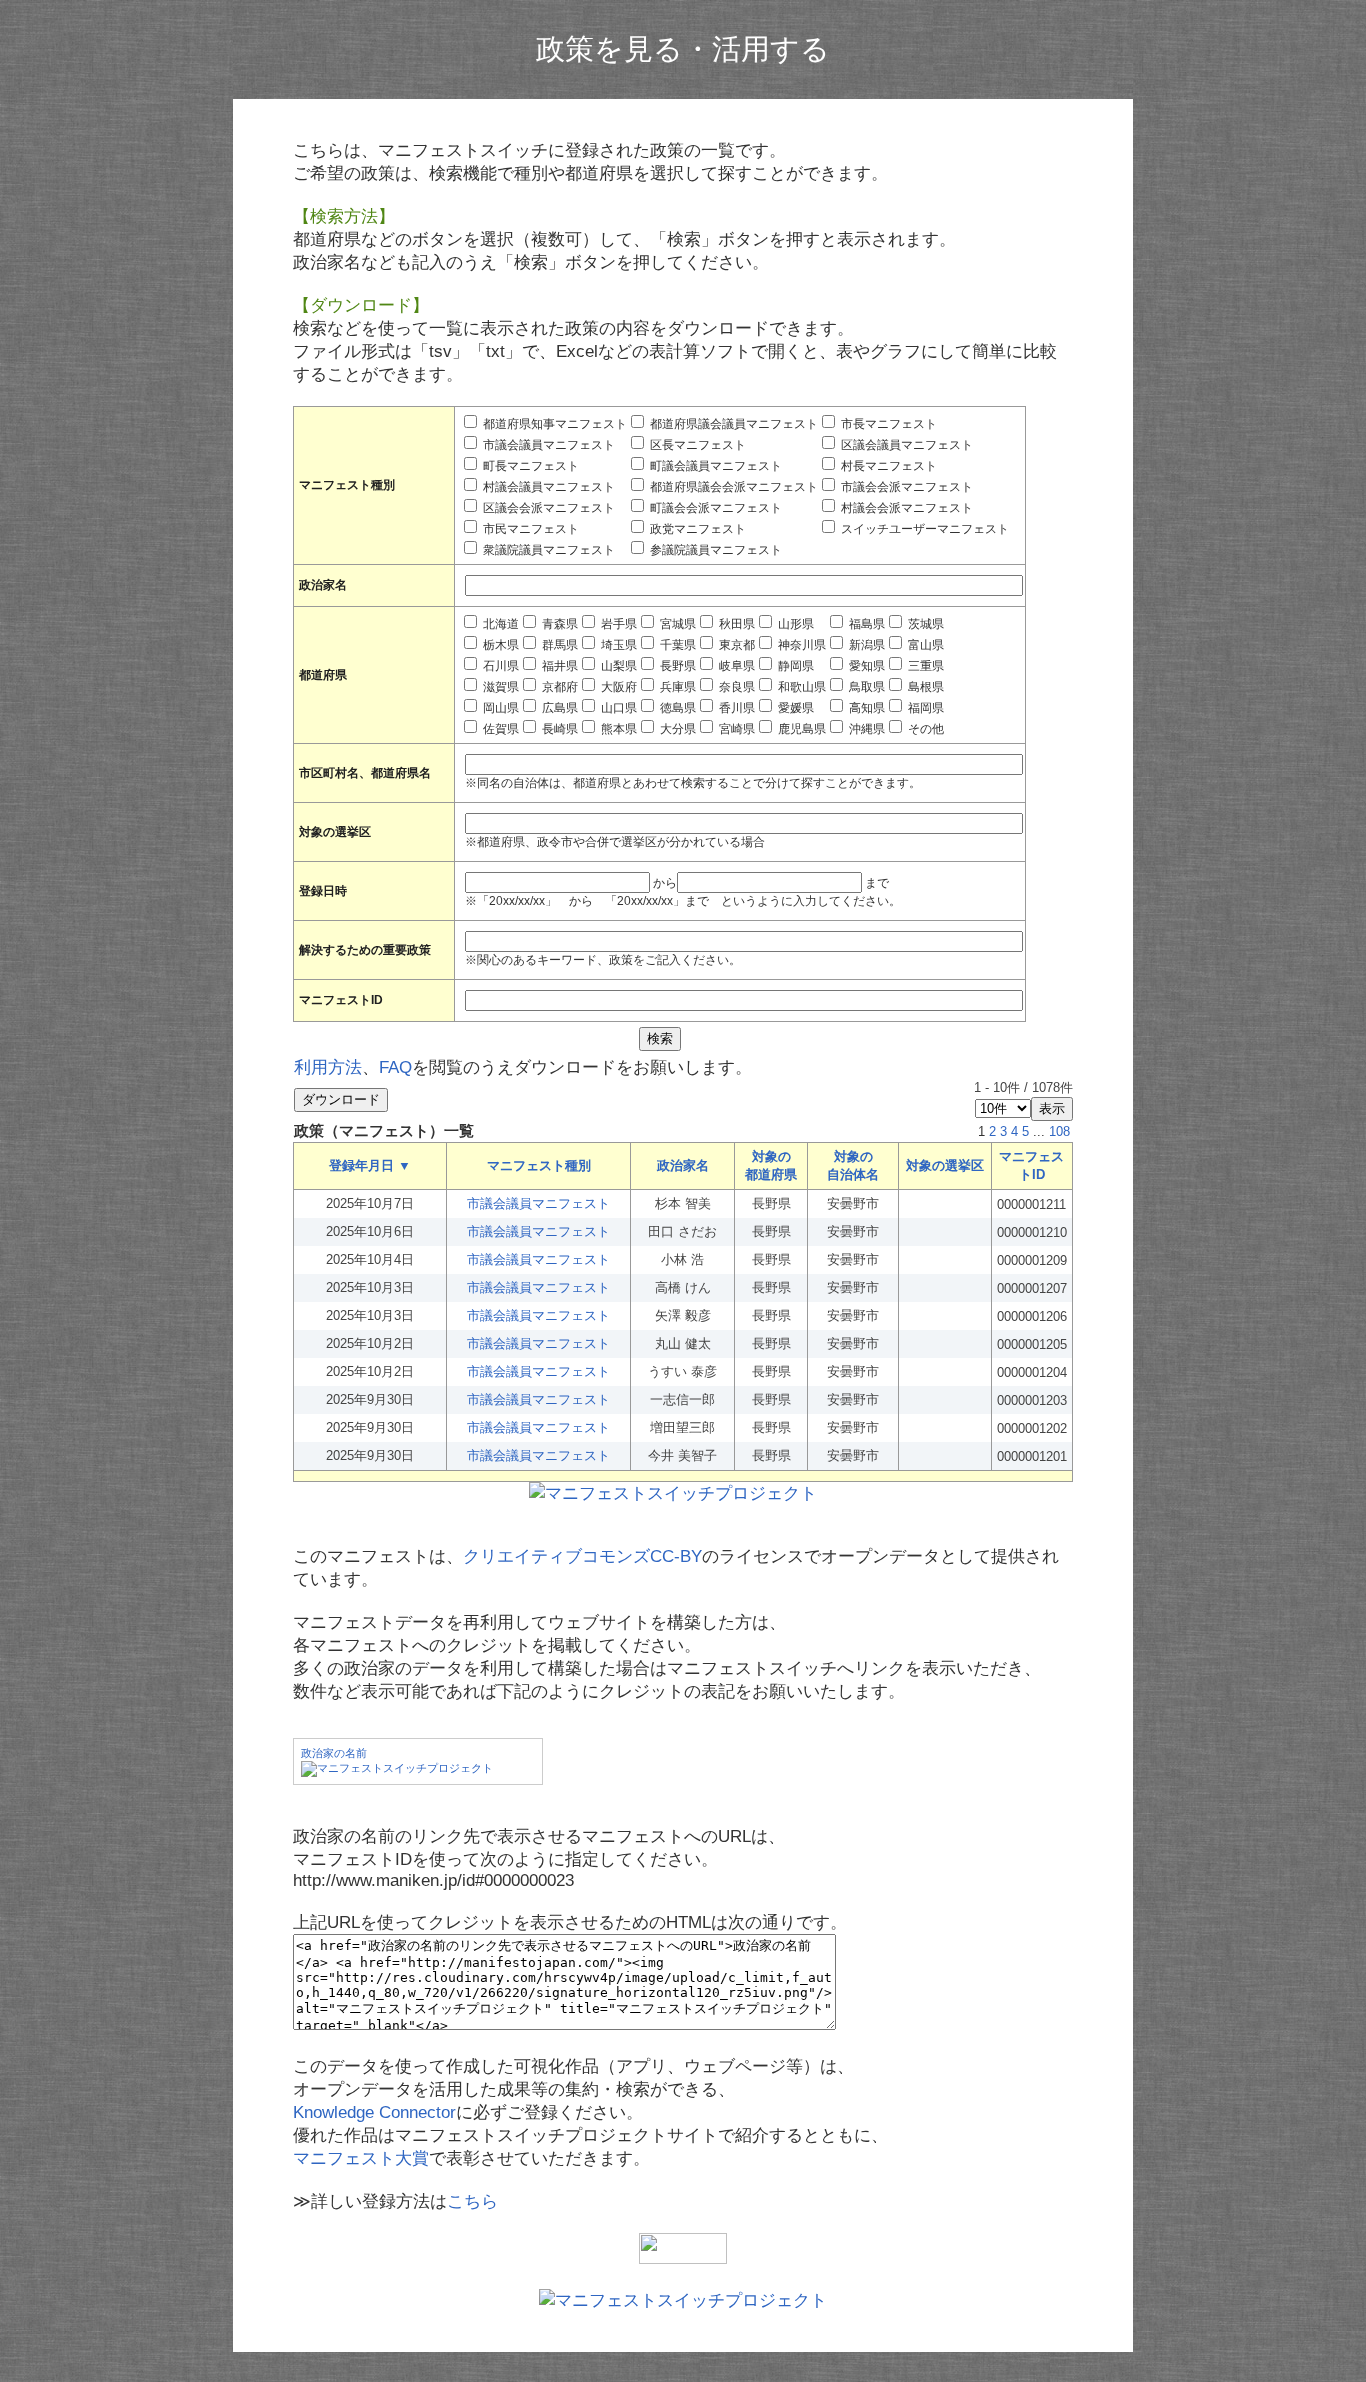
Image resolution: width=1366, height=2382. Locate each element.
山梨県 (617, 666)
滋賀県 (499, 687)
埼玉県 (617, 645)
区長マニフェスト (696, 445)
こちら (472, 2201)
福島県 (865, 624)
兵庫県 (676, 687)
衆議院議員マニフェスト (547, 550)
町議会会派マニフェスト (714, 508)
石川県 (499, 666)
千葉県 (676, 645)
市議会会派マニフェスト (905, 487)
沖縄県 (865, 729)
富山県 (924, 645)
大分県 (676, 729)
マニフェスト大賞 (361, 2158)
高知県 (865, 708)
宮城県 (676, 624)
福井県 (558, 666)
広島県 (558, 708)
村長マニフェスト (887, 466)
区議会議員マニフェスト (905, 445)
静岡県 (794, 666)
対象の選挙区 (945, 1165)
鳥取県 (865, 687)
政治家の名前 (334, 1753)
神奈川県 (800, 645)
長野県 (676, 666)
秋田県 (735, 624)
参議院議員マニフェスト (714, 550)
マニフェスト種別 (539, 1165)
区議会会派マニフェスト (547, 508)
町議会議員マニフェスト (714, 466)
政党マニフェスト (696, 529)
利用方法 (328, 1067)
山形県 (794, 624)
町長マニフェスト (529, 466)
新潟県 (865, 645)
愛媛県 (794, 708)
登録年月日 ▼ (370, 1165)
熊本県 (617, 729)
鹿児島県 (800, 729)
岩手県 (617, 624)
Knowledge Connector (374, 2112)
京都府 (558, 687)
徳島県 (676, 708)
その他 (924, 729)
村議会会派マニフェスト (905, 508)
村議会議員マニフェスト (547, 487)
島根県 (924, 687)
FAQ (395, 1067)
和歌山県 (800, 687)
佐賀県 (499, 729)
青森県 (558, 624)
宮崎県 (735, 729)
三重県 (924, 666)
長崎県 (558, 729)
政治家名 (683, 1165)
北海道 (499, 624)
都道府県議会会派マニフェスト (732, 487)
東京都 (735, 645)
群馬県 (558, 645)
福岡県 (924, 708)
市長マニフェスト (887, 424)
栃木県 (499, 645)
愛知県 (865, 666)
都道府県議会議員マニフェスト (732, 424)
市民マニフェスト (529, 529)
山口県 (617, 708)
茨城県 (924, 624)
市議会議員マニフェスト (547, 445)
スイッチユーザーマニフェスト (923, 529)
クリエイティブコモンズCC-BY (582, 1556)
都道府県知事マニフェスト (553, 424)
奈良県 (735, 687)
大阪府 (617, 687)
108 (1059, 1131)
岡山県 (499, 708)
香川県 (735, 708)
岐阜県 (735, 666)
